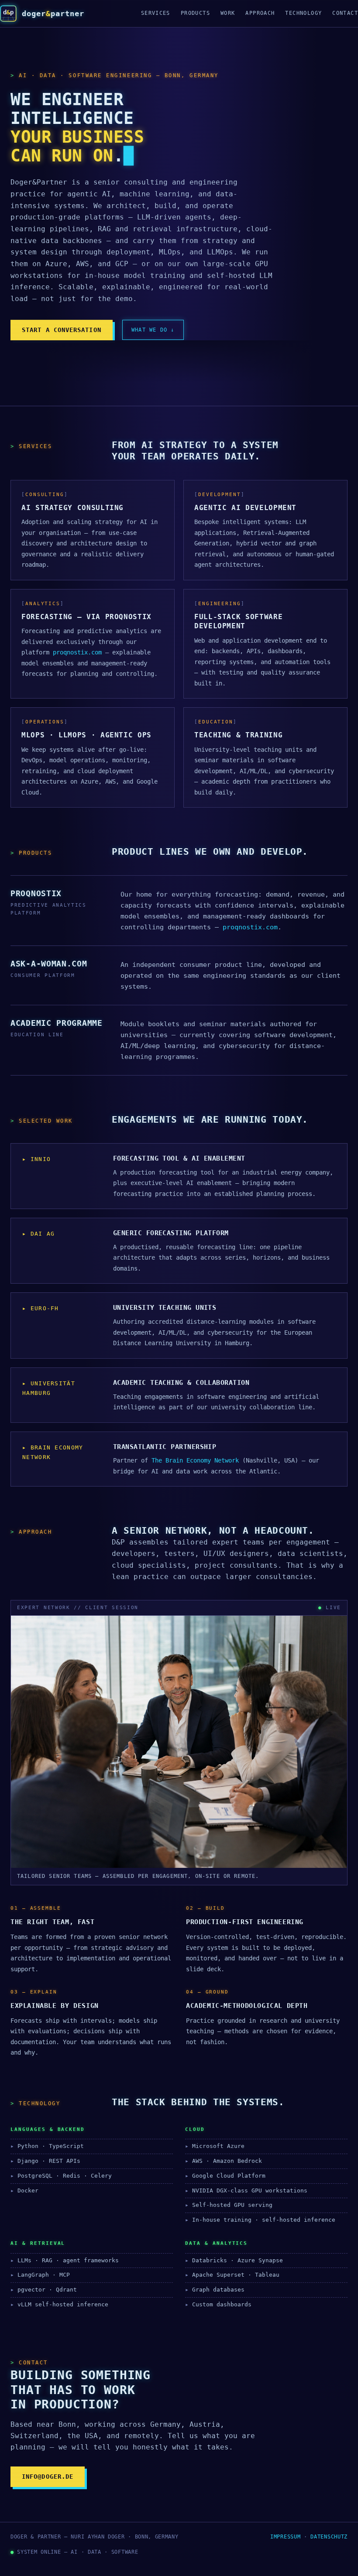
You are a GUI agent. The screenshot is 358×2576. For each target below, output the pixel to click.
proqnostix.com (77, 652)
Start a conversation (62, 330)
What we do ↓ (153, 330)
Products (195, 13)
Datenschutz (329, 2537)
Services (156, 13)
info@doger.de (48, 2477)
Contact (345, 13)
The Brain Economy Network (195, 1460)
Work (228, 13)
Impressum (285, 2537)
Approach (260, 13)
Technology (303, 13)
